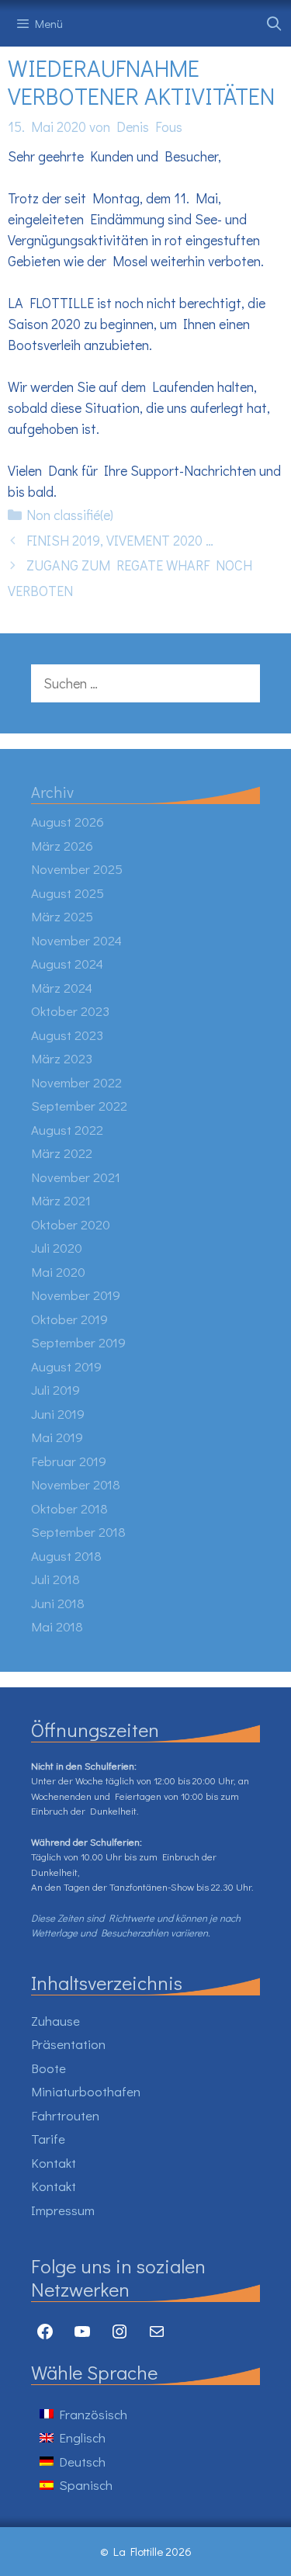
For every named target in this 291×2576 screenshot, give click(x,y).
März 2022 (62, 1153)
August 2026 (68, 822)
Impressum (63, 2210)
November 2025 (77, 869)
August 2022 (67, 1130)
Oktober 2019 (69, 1319)
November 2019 (76, 1295)
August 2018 (66, 1556)
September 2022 (79, 1106)
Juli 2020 (57, 1248)
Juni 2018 (58, 1603)
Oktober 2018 (69, 1508)
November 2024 (76, 940)
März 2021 (61, 1200)
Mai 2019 (57, 1437)
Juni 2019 (58, 1414)
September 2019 (78, 1342)
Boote (48, 2068)
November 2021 (76, 1177)
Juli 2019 (55, 1390)
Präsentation (68, 2044)
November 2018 (76, 1484)
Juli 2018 (55, 1579)
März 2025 (62, 916)
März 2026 (62, 846)
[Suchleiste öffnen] (274, 23)
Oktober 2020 (71, 1224)
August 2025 (68, 893)
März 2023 (62, 1058)
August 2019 (66, 1366)
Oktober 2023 (70, 1011)
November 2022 (76, 1082)
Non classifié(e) (70, 515)
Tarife (48, 2139)
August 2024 (67, 964)
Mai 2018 (57, 1626)
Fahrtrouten (65, 2115)
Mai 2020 (58, 1272)
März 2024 (62, 988)
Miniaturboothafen (86, 2091)
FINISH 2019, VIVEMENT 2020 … (120, 540)
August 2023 (67, 1035)
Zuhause (55, 2021)
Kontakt (54, 2163)
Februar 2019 (69, 1461)
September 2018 (78, 1532)
